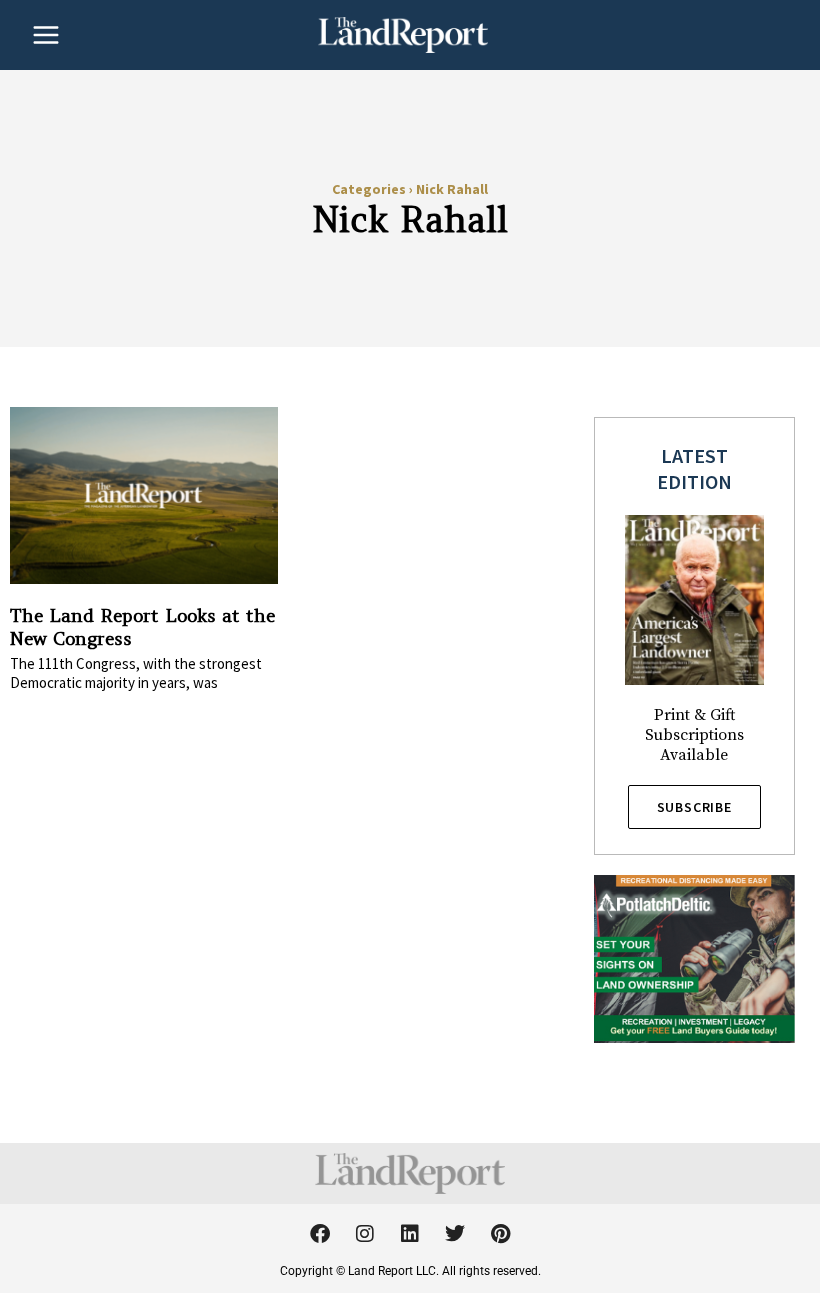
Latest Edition (694, 468)
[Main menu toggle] (46, 35)
